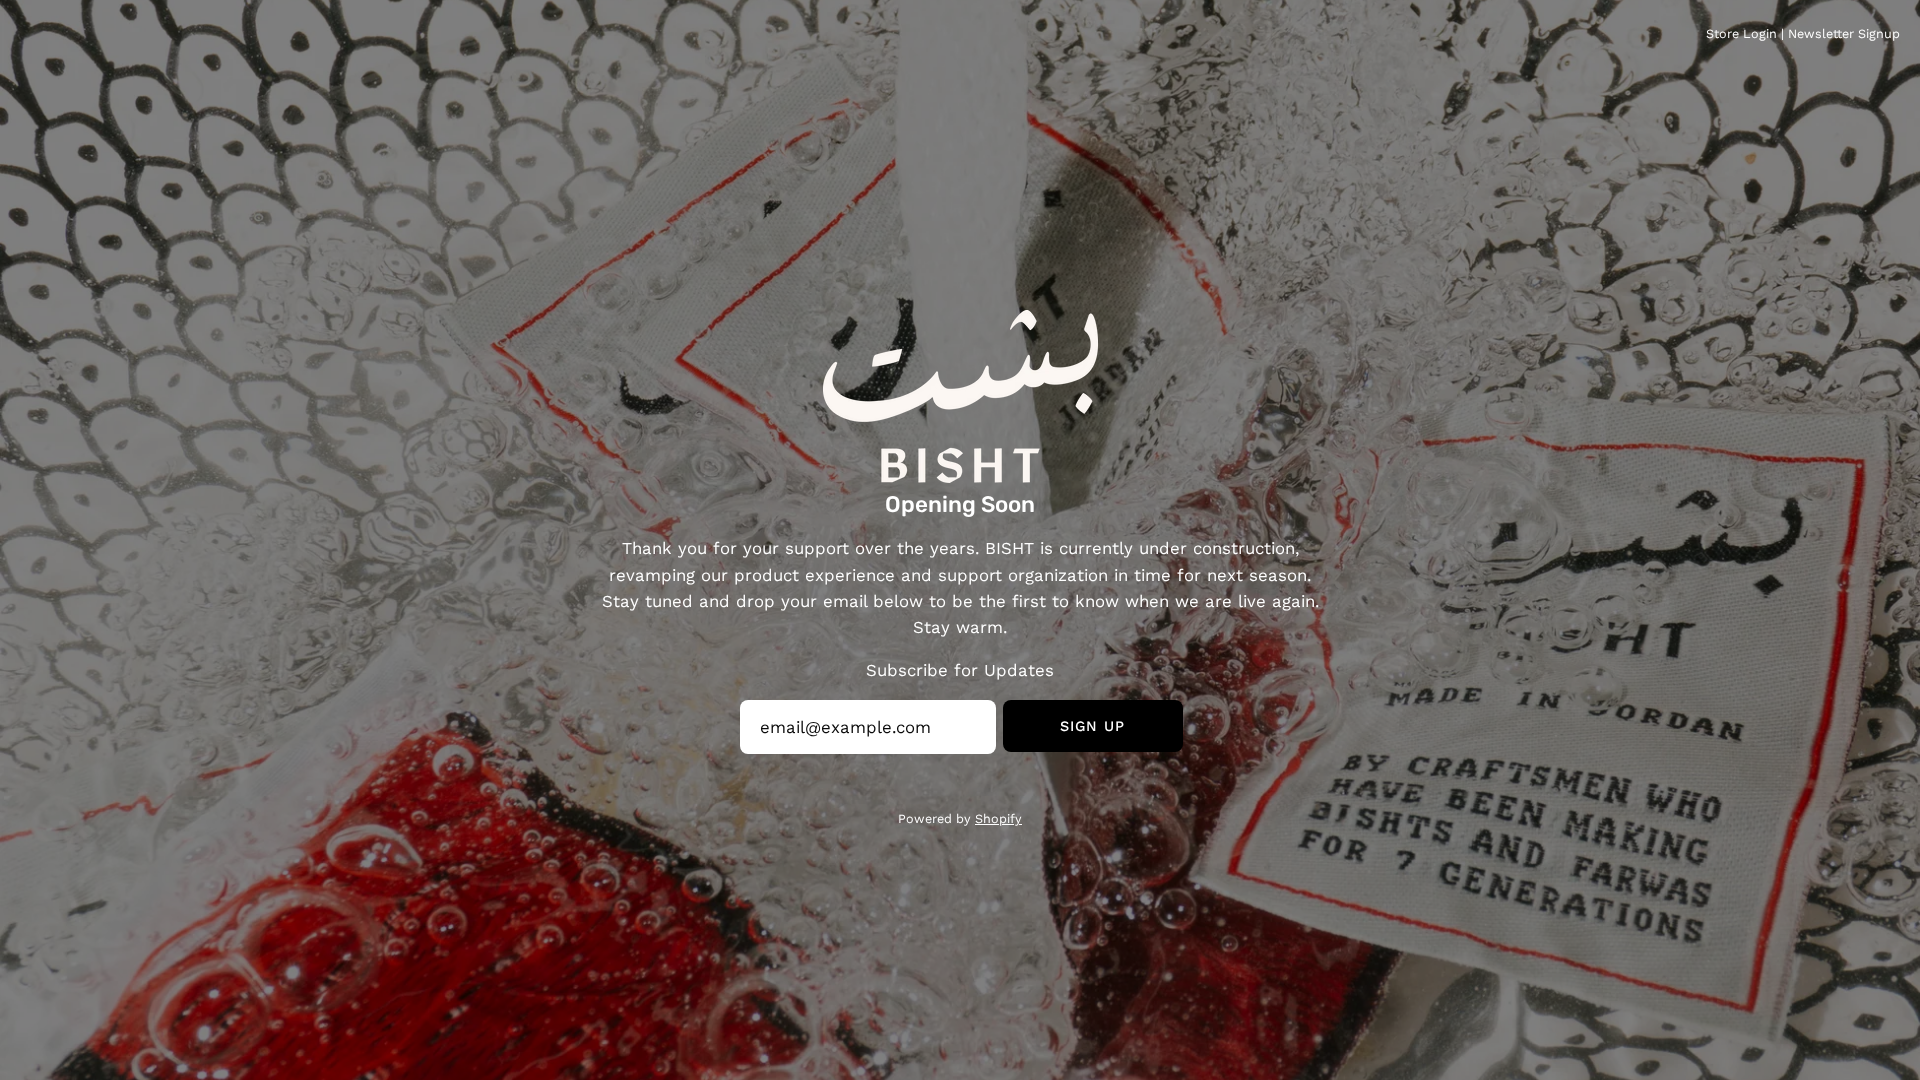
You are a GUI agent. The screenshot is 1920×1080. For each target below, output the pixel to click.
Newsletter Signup (1844, 33)
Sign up (1093, 726)
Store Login (1741, 33)
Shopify (998, 818)
